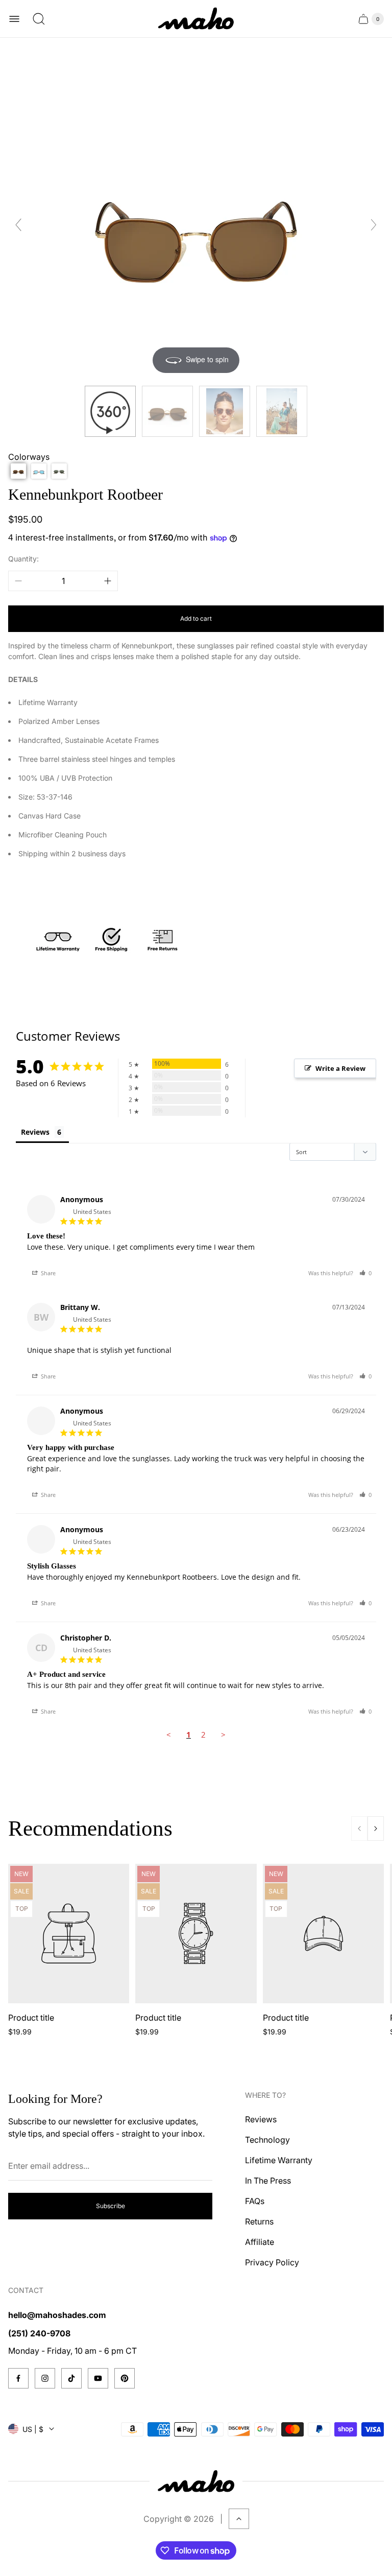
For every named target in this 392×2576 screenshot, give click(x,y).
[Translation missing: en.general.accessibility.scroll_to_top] (239, 2519)
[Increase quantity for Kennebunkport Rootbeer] (108, 581)
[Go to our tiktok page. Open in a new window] (71, 2378)
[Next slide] (374, 225)
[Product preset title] (69, 1934)
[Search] (39, 19)
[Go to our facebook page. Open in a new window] (18, 2378)
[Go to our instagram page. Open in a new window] (45, 2378)
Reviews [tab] (35, 1132)
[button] (18, 471)
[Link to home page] (196, 2481)
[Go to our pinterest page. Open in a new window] (125, 2378)
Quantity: (23, 559)
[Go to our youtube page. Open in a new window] (98, 2378)
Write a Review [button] (340, 1068)
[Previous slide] (18, 225)
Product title (31, 2018)
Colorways (29, 457)
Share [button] (47, 1273)
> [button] (223, 1735)
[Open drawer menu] (14, 19)
